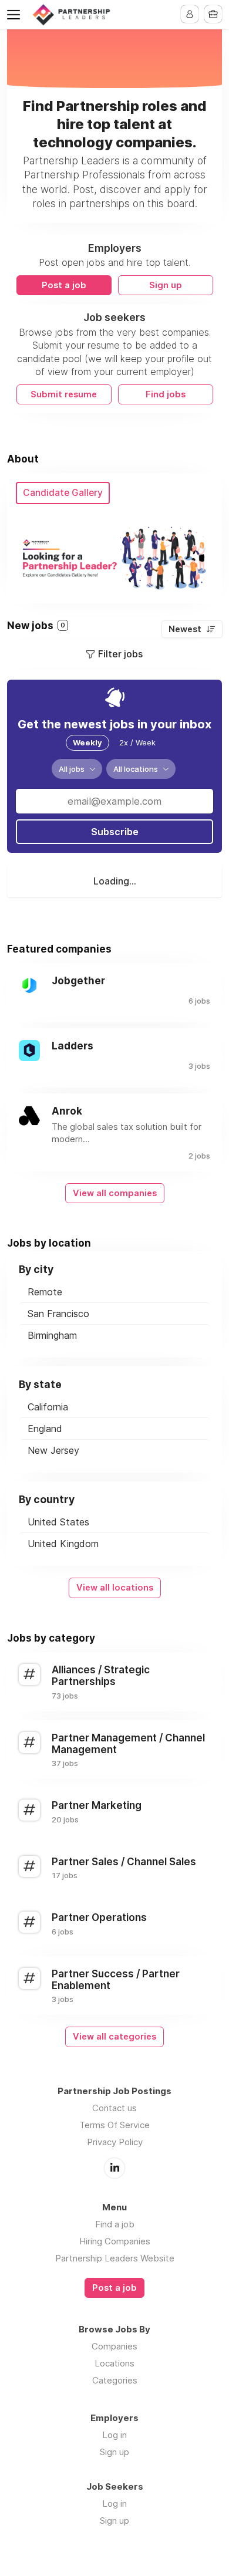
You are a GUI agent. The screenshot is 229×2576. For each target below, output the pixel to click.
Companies (114, 2346)
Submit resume (64, 394)
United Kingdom (63, 1544)
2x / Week (137, 742)
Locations (114, 2363)
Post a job (64, 285)
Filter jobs (120, 654)
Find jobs (166, 394)
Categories (115, 2380)
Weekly (87, 742)
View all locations (115, 1588)
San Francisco (58, 1314)
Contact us (114, 2108)
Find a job (115, 2224)
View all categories (114, 2037)
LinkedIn (114, 2168)
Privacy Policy (115, 2142)
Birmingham (52, 1335)
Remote (45, 1292)
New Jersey (53, 1450)
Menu (16, 15)
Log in (114, 2435)
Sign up (166, 285)
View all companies (115, 1193)
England (45, 1429)
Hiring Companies (115, 2241)
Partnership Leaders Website (115, 2258)
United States (58, 1522)
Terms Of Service (114, 2125)
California (48, 1407)
